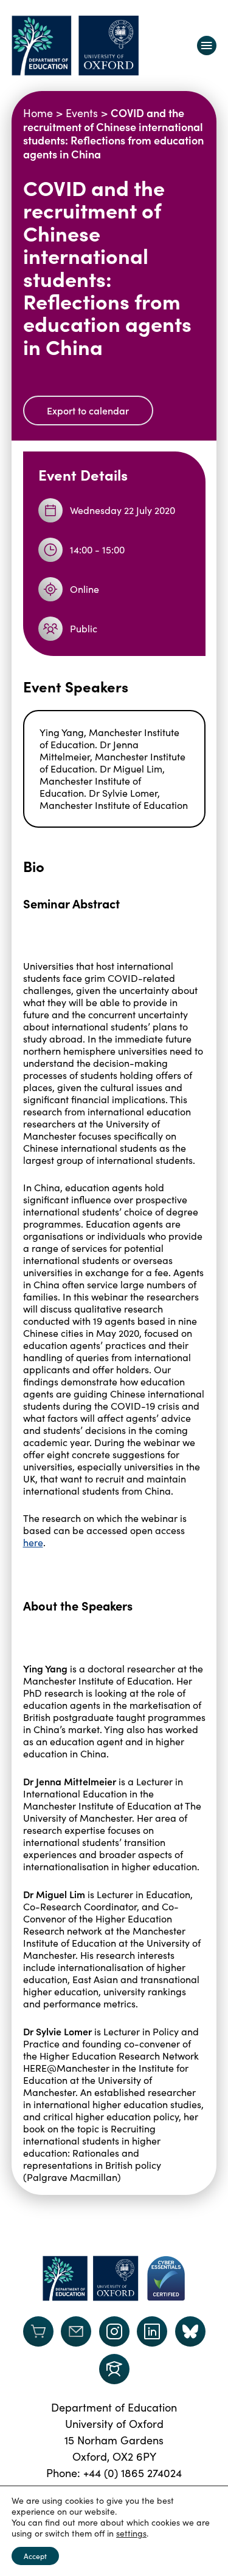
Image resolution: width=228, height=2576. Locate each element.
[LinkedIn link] (152, 2331)
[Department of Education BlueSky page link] (190, 2331)
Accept (35, 2556)
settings (131, 2534)
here (33, 1542)
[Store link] (38, 2331)
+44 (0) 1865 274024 (133, 2473)
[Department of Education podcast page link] (114, 2369)
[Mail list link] (76, 2331)
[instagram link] (114, 2331)
